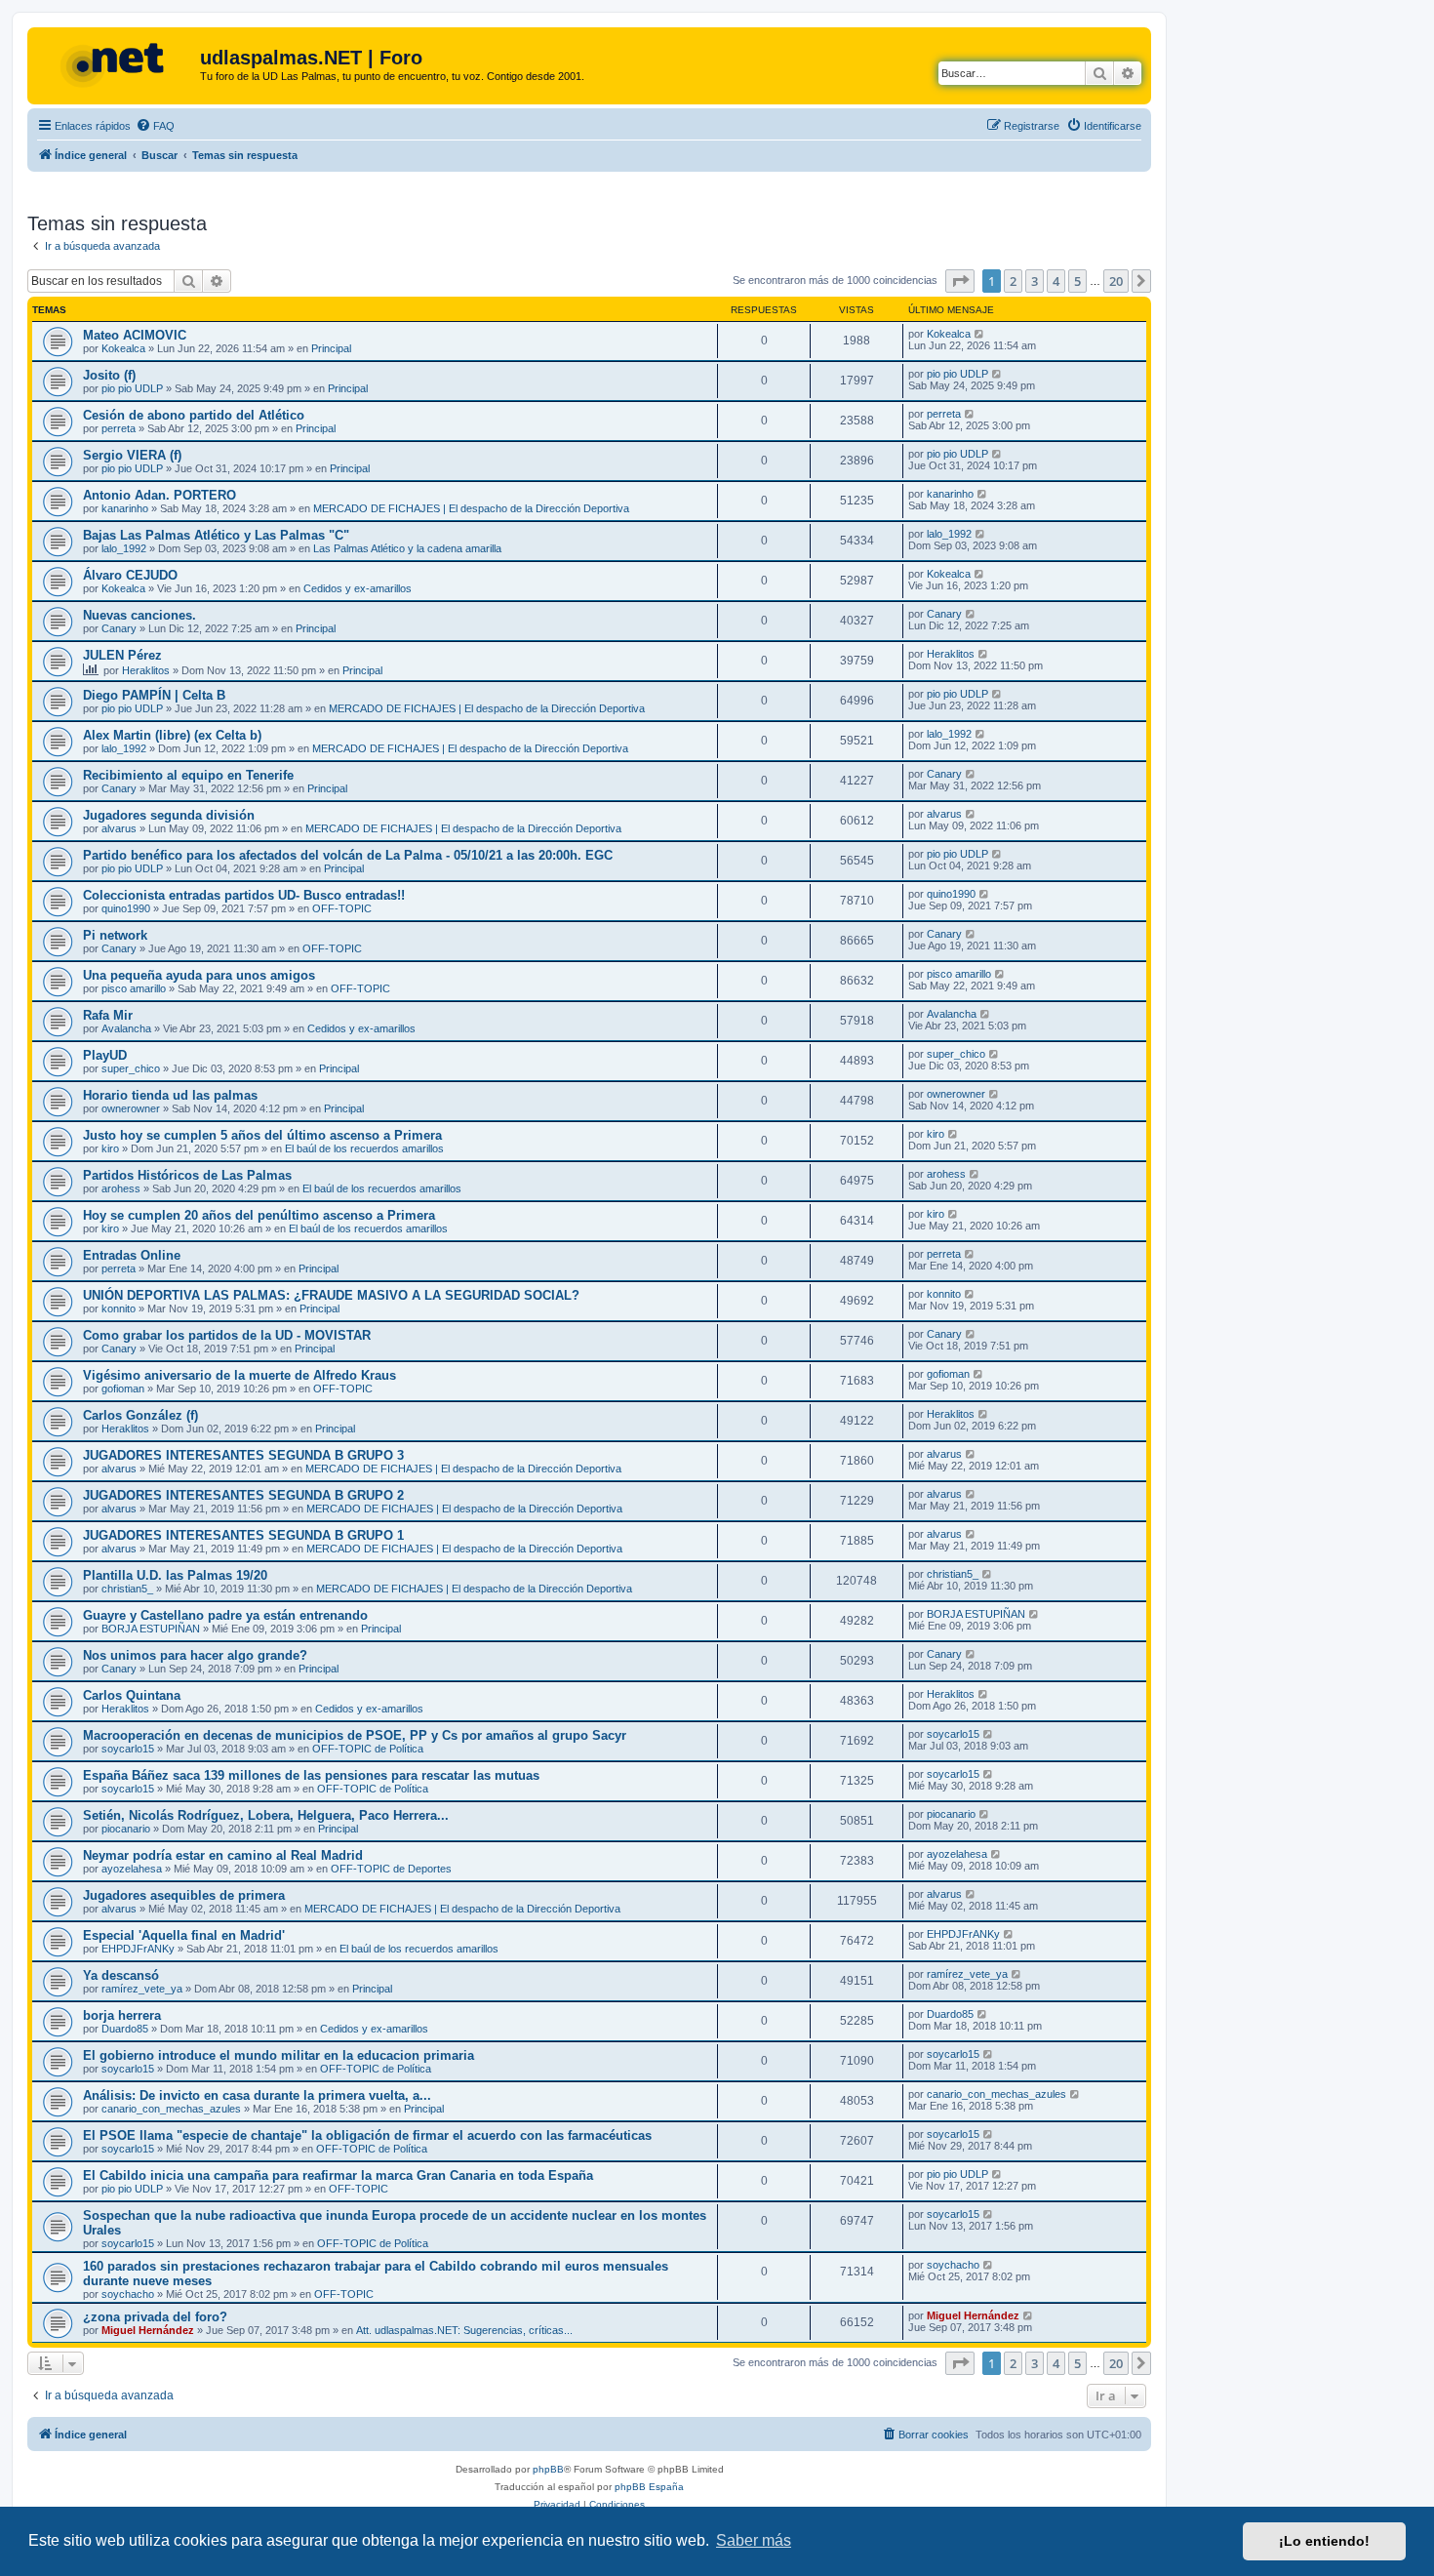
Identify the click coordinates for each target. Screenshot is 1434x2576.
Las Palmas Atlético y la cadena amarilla (407, 548)
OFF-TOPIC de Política (368, 1749)
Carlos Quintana (132, 1695)
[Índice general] (116, 63)
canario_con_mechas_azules (171, 2109)
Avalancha (126, 1028)
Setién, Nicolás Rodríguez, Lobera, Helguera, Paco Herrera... (266, 1815)
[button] (960, 281)
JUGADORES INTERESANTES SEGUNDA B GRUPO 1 (243, 1535)
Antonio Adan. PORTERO (159, 495)
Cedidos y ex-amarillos (358, 588)
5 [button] (1077, 281)
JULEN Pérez (122, 655)
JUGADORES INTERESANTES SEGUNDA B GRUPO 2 (243, 1495)
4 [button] (1056, 281)
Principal (331, 348)
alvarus (119, 828)
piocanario (126, 1829)
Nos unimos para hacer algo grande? (195, 1655)
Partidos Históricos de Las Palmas (187, 1175)
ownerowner (131, 1108)
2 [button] (1013, 281)
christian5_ (127, 1589)
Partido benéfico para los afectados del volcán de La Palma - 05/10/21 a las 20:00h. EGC (348, 855)
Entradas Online (132, 1255)
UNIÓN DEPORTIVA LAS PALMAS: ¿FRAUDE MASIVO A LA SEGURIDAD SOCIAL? (331, 1295)
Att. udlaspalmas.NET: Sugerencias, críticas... (464, 2330)
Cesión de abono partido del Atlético (194, 415)
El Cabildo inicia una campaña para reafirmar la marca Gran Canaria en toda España (338, 2175)
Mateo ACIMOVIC (135, 335)
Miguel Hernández (148, 2330)
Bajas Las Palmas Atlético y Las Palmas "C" (216, 535)
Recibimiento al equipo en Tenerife (188, 775)
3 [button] (1035, 281)
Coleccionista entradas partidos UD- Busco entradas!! (244, 895)
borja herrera (122, 2015)
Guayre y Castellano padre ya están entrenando (225, 1615)
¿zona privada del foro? (155, 2317)
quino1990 (126, 908)
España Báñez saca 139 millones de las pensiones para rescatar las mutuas (311, 1775)
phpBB (548, 2469)
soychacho (128, 2294)
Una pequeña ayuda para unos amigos (199, 975)
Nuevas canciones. (139, 615)
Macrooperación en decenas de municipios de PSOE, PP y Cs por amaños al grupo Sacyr (355, 1735)
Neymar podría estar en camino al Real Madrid (223, 1855)
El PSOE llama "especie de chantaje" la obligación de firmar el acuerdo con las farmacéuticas (367, 2135)
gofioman (123, 1389)
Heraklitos (146, 670)
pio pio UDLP (132, 388)
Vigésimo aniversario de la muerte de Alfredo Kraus (239, 1375)
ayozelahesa (132, 1869)
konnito (119, 1308)
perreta (119, 428)
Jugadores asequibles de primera (184, 1895)
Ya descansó (121, 1975)
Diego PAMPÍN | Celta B (154, 695)
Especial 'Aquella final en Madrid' (184, 1935)
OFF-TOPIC (342, 908)
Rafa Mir (108, 1015)
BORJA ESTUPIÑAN (151, 1629)
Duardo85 (125, 2029)
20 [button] (1116, 281)
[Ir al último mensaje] (980, 334)
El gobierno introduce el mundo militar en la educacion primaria (279, 2055)
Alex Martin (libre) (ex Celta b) (172, 735)
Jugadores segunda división (169, 815)
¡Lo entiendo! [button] (1324, 2541)
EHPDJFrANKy (138, 1949)
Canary (119, 628)
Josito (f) (109, 375)
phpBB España (649, 2487)
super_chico (131, 1068)
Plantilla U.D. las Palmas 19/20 (175, 1575)
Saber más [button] (754, 2540)
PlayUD (105, 1055)
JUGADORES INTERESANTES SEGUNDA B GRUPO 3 (243, 1455)
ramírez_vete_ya (142, 1989)
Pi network (115, 935)
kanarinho (125, 508)
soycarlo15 (128, 1749)
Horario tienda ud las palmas (170, 1095)
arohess (121, 1188)
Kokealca (123, 348)
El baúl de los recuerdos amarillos (364, 1148)
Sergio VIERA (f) (132, 455)
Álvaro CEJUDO (130, 575)
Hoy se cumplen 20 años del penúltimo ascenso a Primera (259, 1215)
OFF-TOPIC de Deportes (391, 1869)
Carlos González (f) (140, 1415)
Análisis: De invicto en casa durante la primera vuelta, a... (257, 2095)
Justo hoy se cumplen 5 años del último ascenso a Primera (262, 1135)
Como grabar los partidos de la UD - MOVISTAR (227, 1335)
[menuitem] (155, 126)
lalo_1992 (124, 548)
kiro (110, 1148)
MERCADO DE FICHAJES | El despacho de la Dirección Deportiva (471, 508)
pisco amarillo (134, 988)
